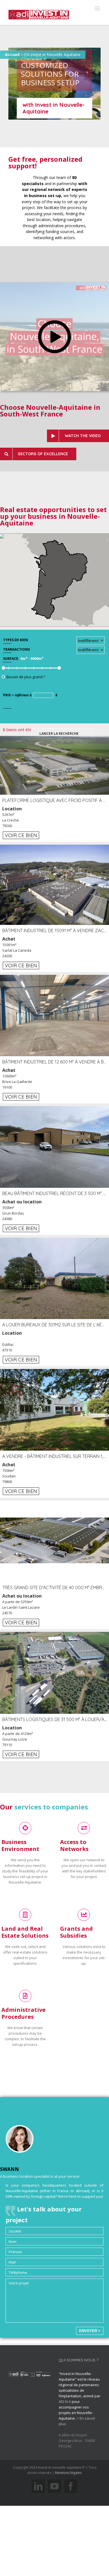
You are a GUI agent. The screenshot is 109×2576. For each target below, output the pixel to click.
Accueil (12, 54)
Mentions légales (68, 2473)
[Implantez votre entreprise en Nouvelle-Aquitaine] (39, 13)
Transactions (16, 649)
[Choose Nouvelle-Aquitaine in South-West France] (54, 285)
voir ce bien (21, 835)
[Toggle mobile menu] (98, 9)
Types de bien (16, 640)
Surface (11, 659)
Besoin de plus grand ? (26, 677)
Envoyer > (90, 2331)
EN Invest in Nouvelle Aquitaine (52, 54)
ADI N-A (65, 2401)
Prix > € (30, 695)
